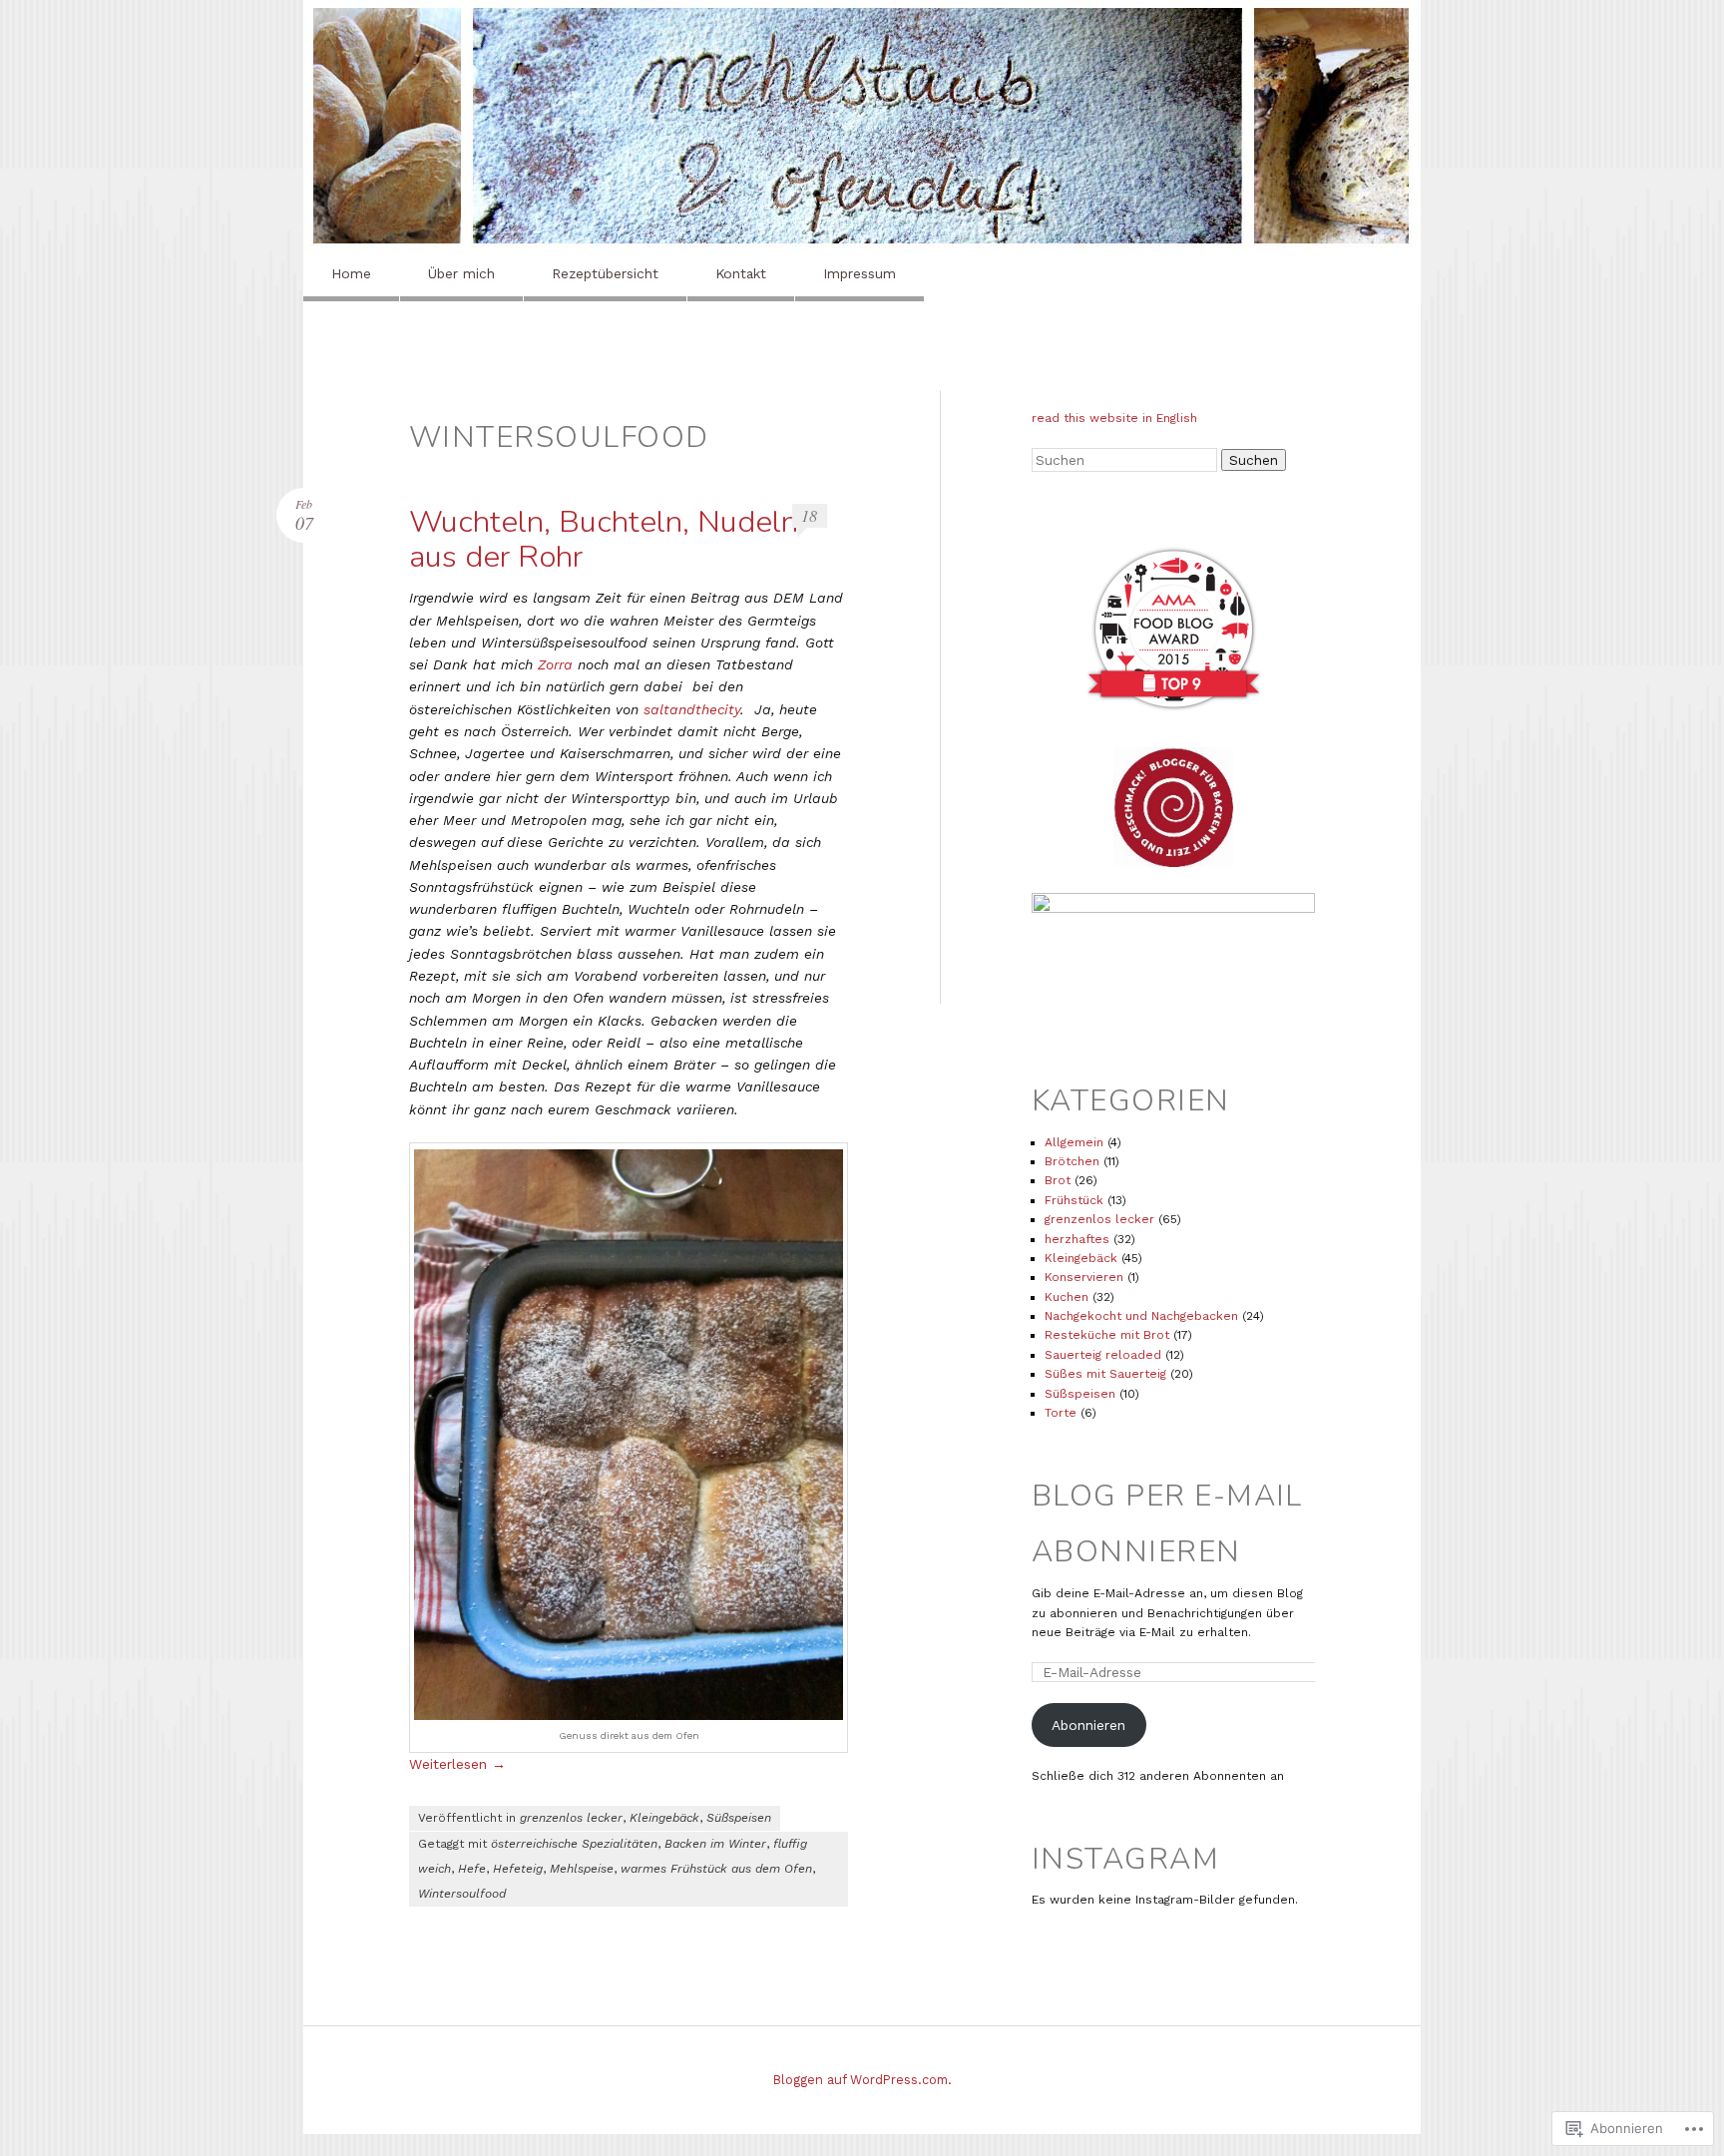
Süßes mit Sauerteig (1105, 1374)
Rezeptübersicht (605, 273)
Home (351, 273)
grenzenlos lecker (571, 1818)
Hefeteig (518, 1869)
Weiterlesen (457, 1764)
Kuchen (1067, 1297)
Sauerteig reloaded (1103, 1355)
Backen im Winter (715, 1844)
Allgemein (1074, 1142)
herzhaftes (1077, 1239)
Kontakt (741, 273)
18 (809, 515)
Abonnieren (1088, 1725)
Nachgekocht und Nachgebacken (1141, 1316)
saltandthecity (692, 709)
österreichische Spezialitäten (574, 1844)
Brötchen (1072, 1161)
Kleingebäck (664, 1818)
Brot (1058, 1180)
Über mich (461, 273)
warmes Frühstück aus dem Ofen (716, 1869)
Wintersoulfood (462, 1894)
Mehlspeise (582, 1869)
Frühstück (1074, 1200)
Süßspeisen (739, 1818)
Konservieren (1084, 1277)
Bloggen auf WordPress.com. (862, 2080)
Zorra (555, 664)
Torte (1061, 1413)
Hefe (472, 1869)
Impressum (860, 273)
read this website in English (1114, 418)
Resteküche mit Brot (1107, 1335)
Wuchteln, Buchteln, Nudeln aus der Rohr (604, 540)
